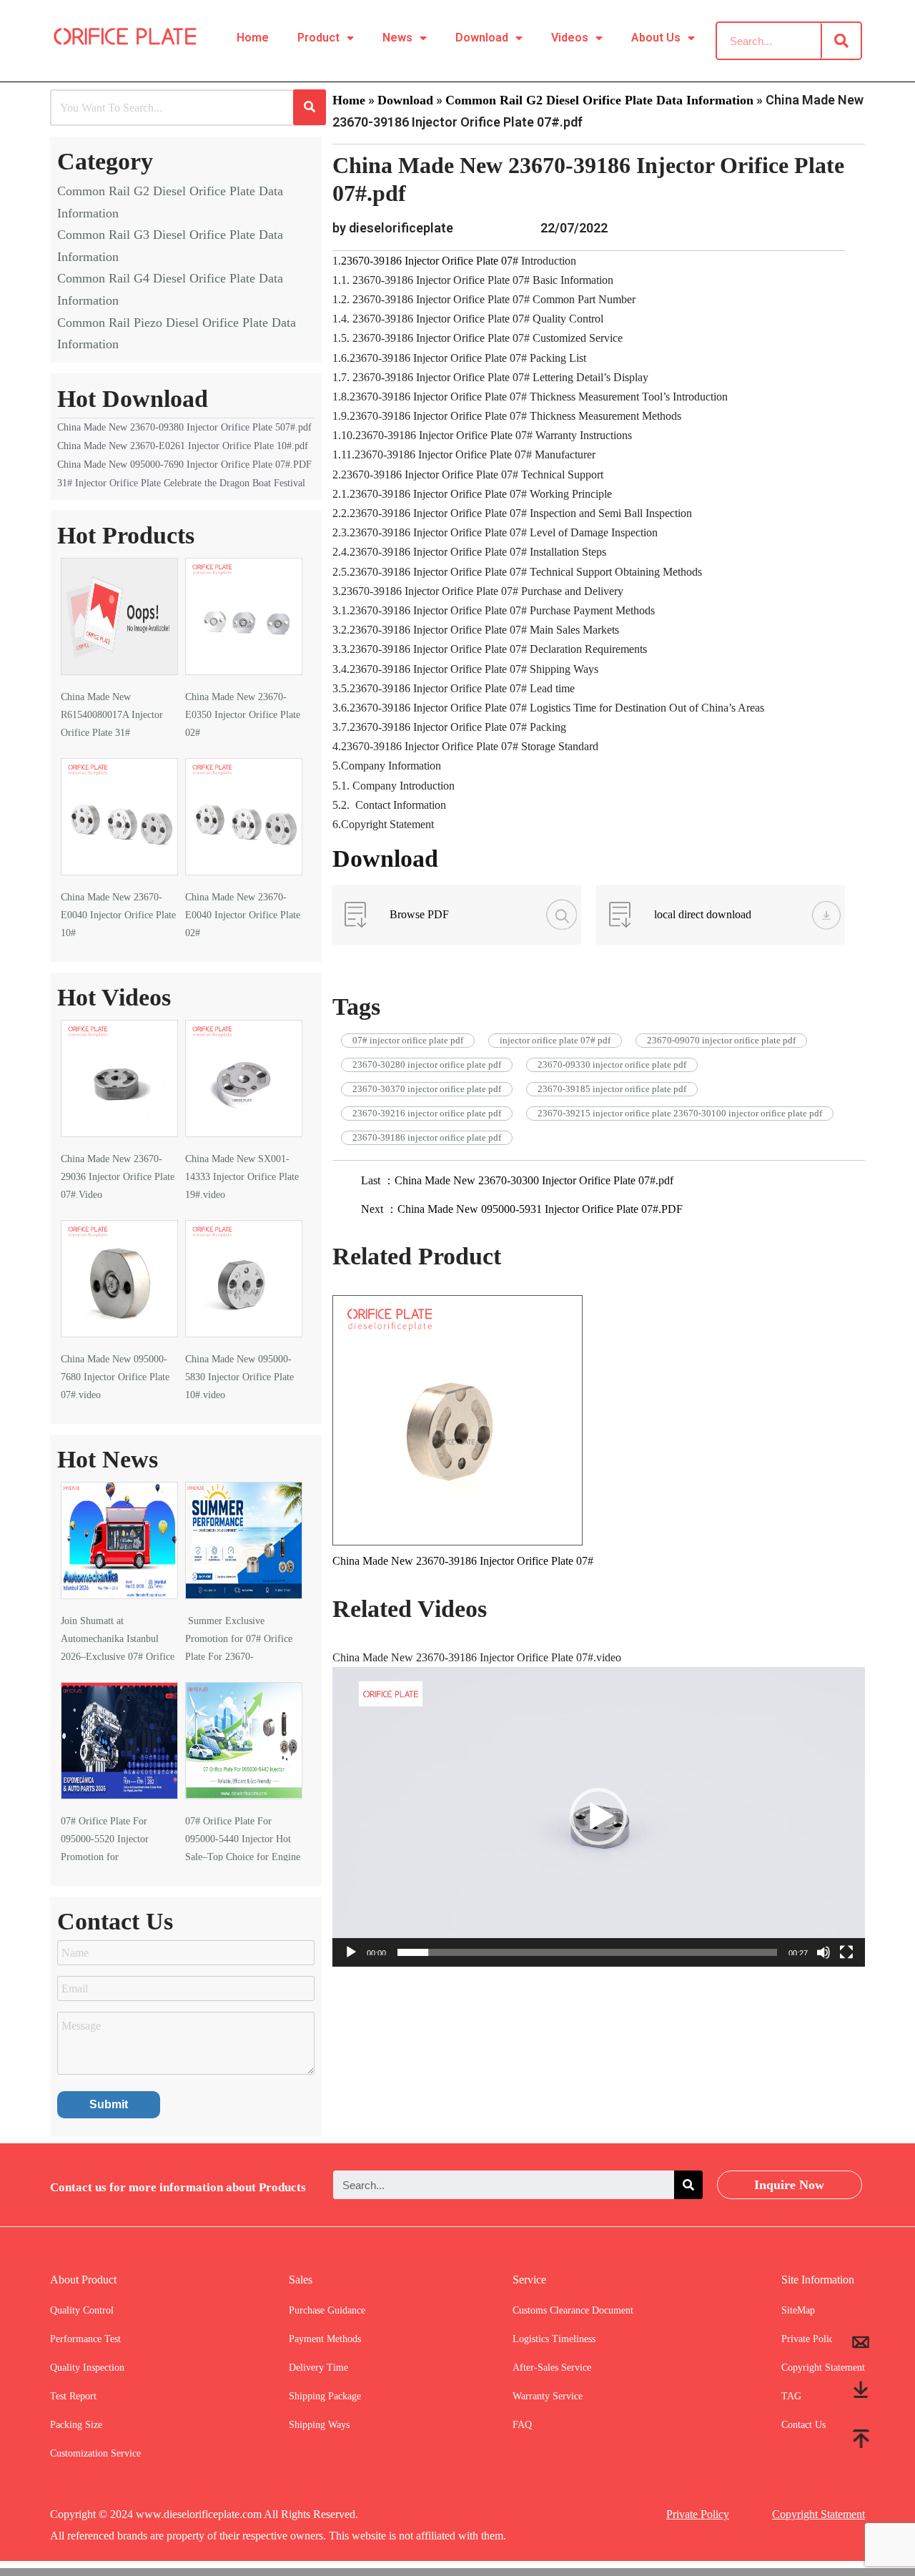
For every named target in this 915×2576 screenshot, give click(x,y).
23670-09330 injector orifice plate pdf (612, 1065)
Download (482, 38)
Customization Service (95, 2453)
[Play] (351, 1952)
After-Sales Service (552, 2368)
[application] (599, 1817)
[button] (598, 1817)
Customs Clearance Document (573, 2310)
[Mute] (823, 1952)
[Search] (841, 41)
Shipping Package (325, 2396)
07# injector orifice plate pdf (408, 1040)
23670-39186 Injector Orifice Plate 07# (430, 261)
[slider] (587, 1952)
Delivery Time (318, 2368)
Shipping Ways (319, 2425)
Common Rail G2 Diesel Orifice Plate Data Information (599, 100)
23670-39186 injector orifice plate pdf (427, 1137)
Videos (570, 38)
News (397, 38)
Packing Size (76, 2425)
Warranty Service (548, 2396)
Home (253, 38)
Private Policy (698, 2514)
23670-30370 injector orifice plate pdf (427, 1089)
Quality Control (82, 2310)
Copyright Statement (818, 2514)
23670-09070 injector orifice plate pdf (721, 1040)
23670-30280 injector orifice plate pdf (427, 1065)
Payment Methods (325, 2339)
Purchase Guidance (327, 2310)
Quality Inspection (87, 2368)
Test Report (73, 2396)
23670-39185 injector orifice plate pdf (612, 1089)
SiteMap (798, 2310)
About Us (656, 38)
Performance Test (85, 2339)
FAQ (522, 2425)
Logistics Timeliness (554, 2339)
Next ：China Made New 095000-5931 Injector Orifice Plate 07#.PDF (522, 1209)
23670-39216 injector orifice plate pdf (427, 1113)
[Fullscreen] (846, 1952)
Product (318, 38)
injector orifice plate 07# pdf (555, 1040)
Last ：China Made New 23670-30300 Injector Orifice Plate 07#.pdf (517, 1180)
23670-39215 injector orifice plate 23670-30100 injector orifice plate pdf (680, 1113)
